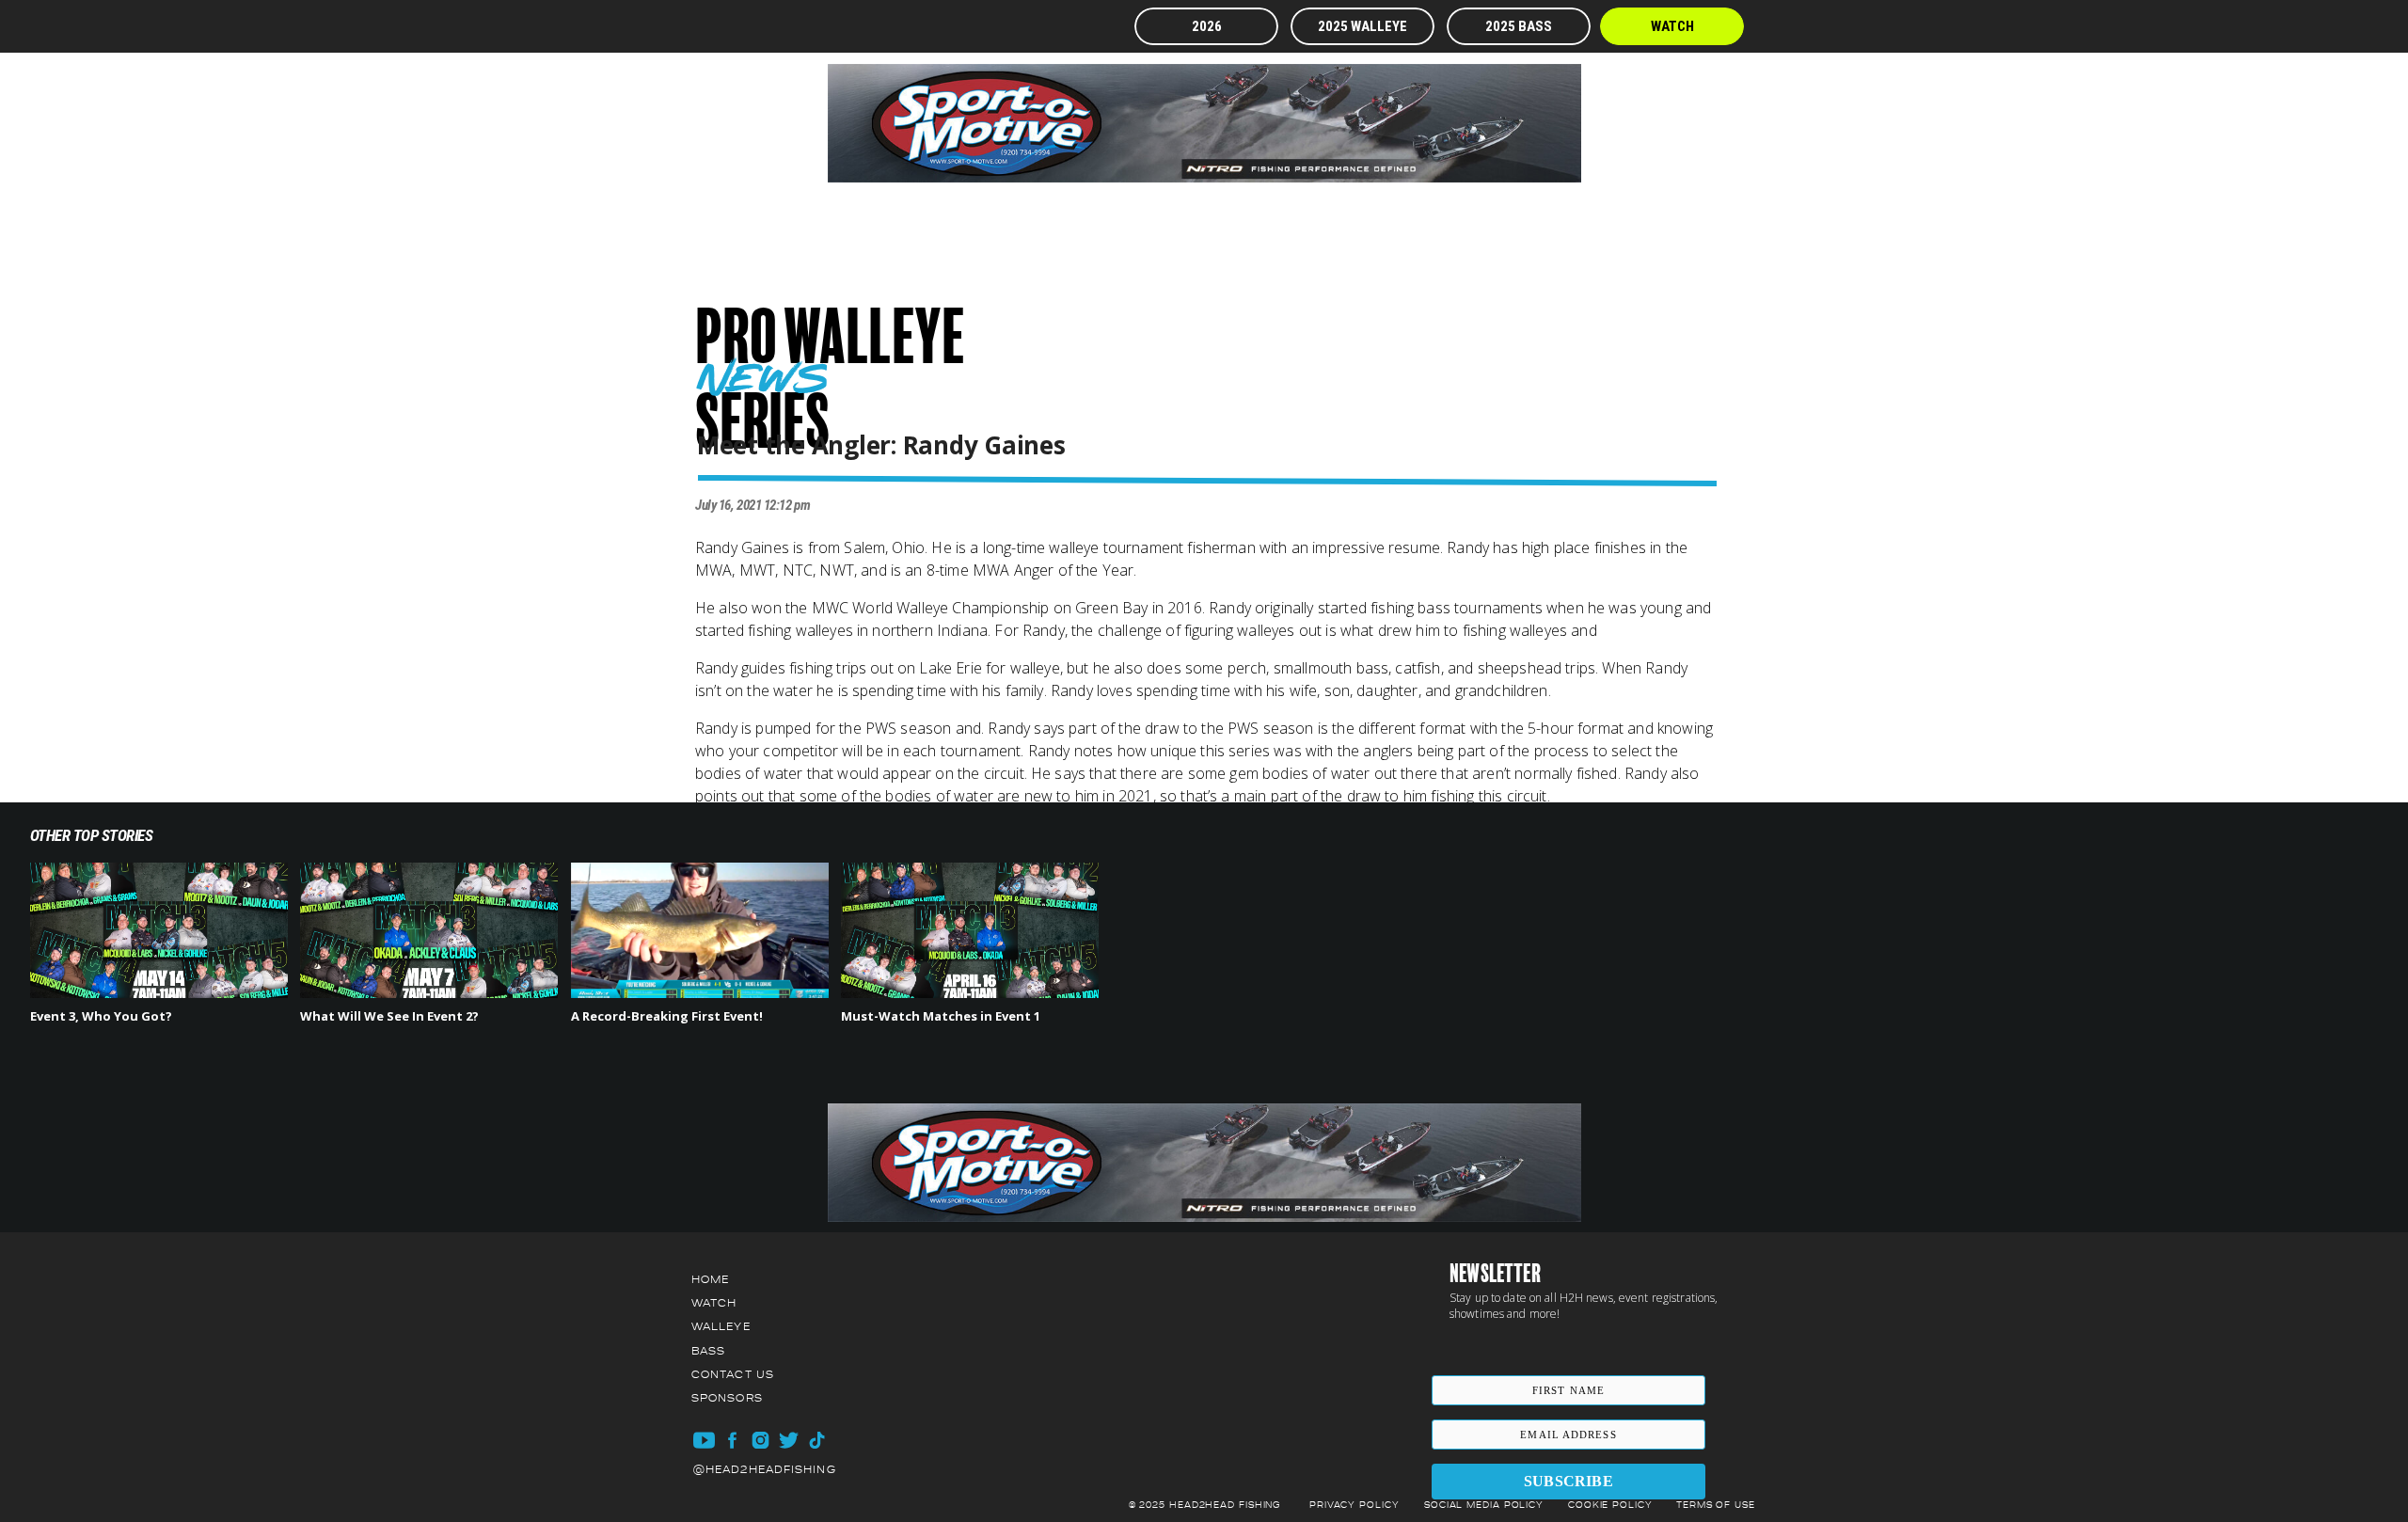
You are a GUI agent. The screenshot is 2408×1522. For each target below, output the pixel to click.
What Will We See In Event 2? (389, 1016)
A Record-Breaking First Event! (667, 1016)
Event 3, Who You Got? (101, 1016)
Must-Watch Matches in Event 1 (941, 1016)
